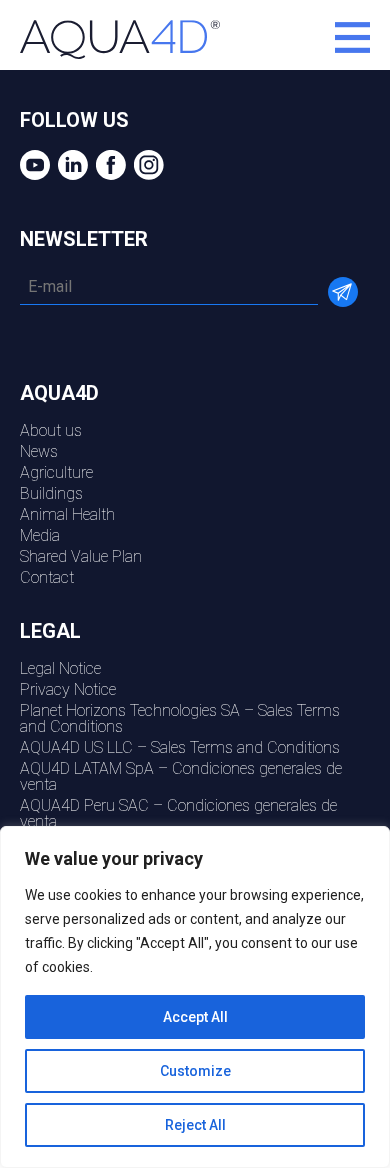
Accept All (195, 1017)
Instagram (146, 165)
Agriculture (56, 472)
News (39, 451)
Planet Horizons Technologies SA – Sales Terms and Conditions (180, 718)
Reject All (195, 1125)
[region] (195, 997)
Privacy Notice (68, 689)
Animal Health (67, 514)
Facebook (108, 165)
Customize (195, 1071)
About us (51, 430)
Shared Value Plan (81, 556)
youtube (32, 165)
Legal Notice (60, 668)
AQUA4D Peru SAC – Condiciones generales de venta (178, 813)
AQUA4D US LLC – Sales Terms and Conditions (180, 747)
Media (40, 535)
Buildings (51, 493)
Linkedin (70, 165)
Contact (47, 577)
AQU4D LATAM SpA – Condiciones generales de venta (181, 776)
